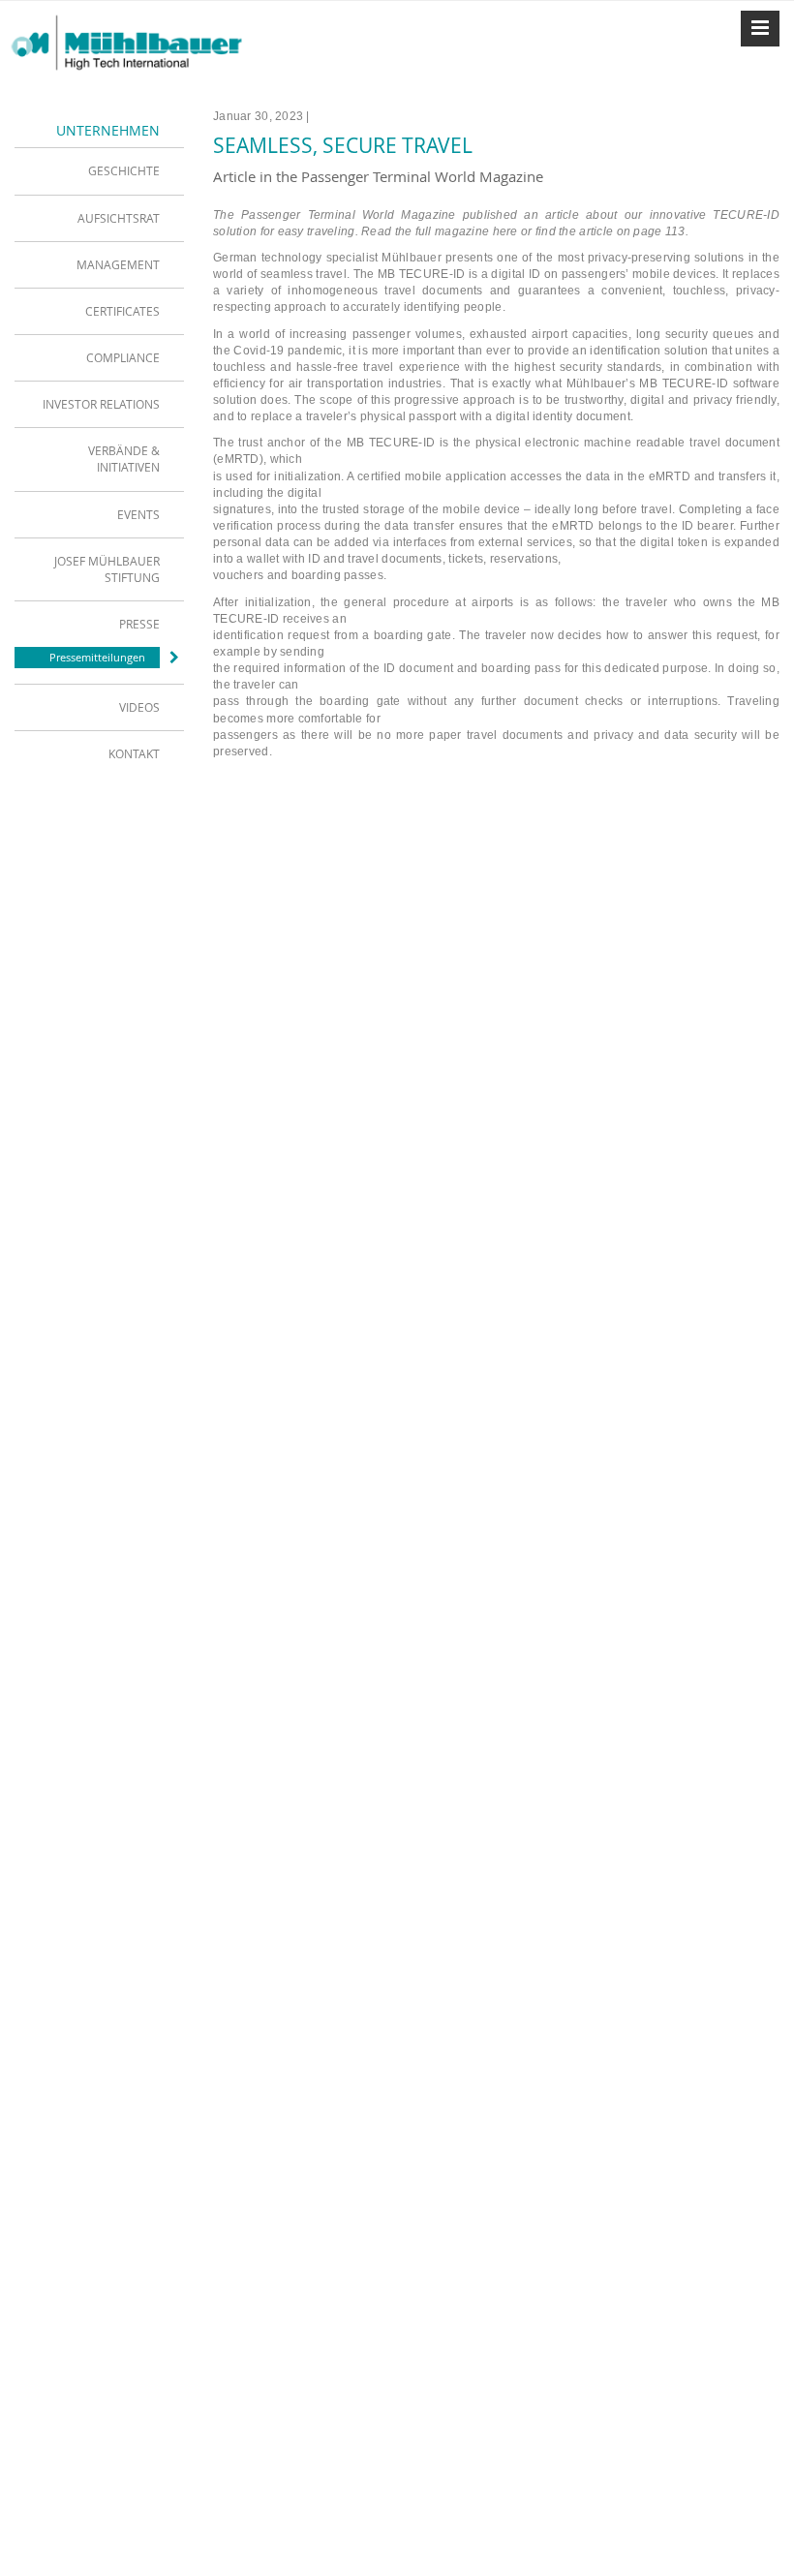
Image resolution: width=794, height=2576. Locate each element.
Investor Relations (101, 404)
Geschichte (124, 170)
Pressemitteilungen (97, 657)
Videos (139, 707)
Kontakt (134, 753)
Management (118, 264)
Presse (139, 624)
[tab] (99, 170)
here (505, 231)
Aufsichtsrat (119, 218)
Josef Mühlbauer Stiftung (107, 569)
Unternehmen (108, 130)
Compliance (123, 357)
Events (138, 514)
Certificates (122, 311)
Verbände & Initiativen (124, 459)
